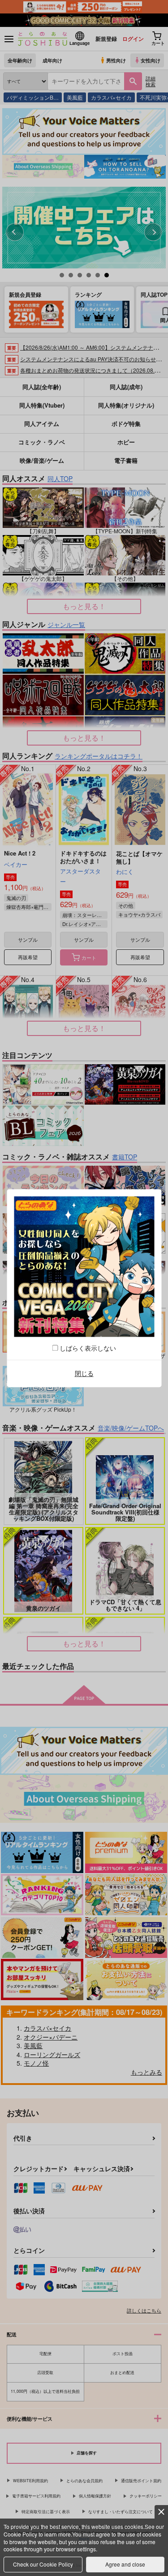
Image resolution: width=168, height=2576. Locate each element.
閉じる (84, 1374)
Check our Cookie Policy (43, 2564)
